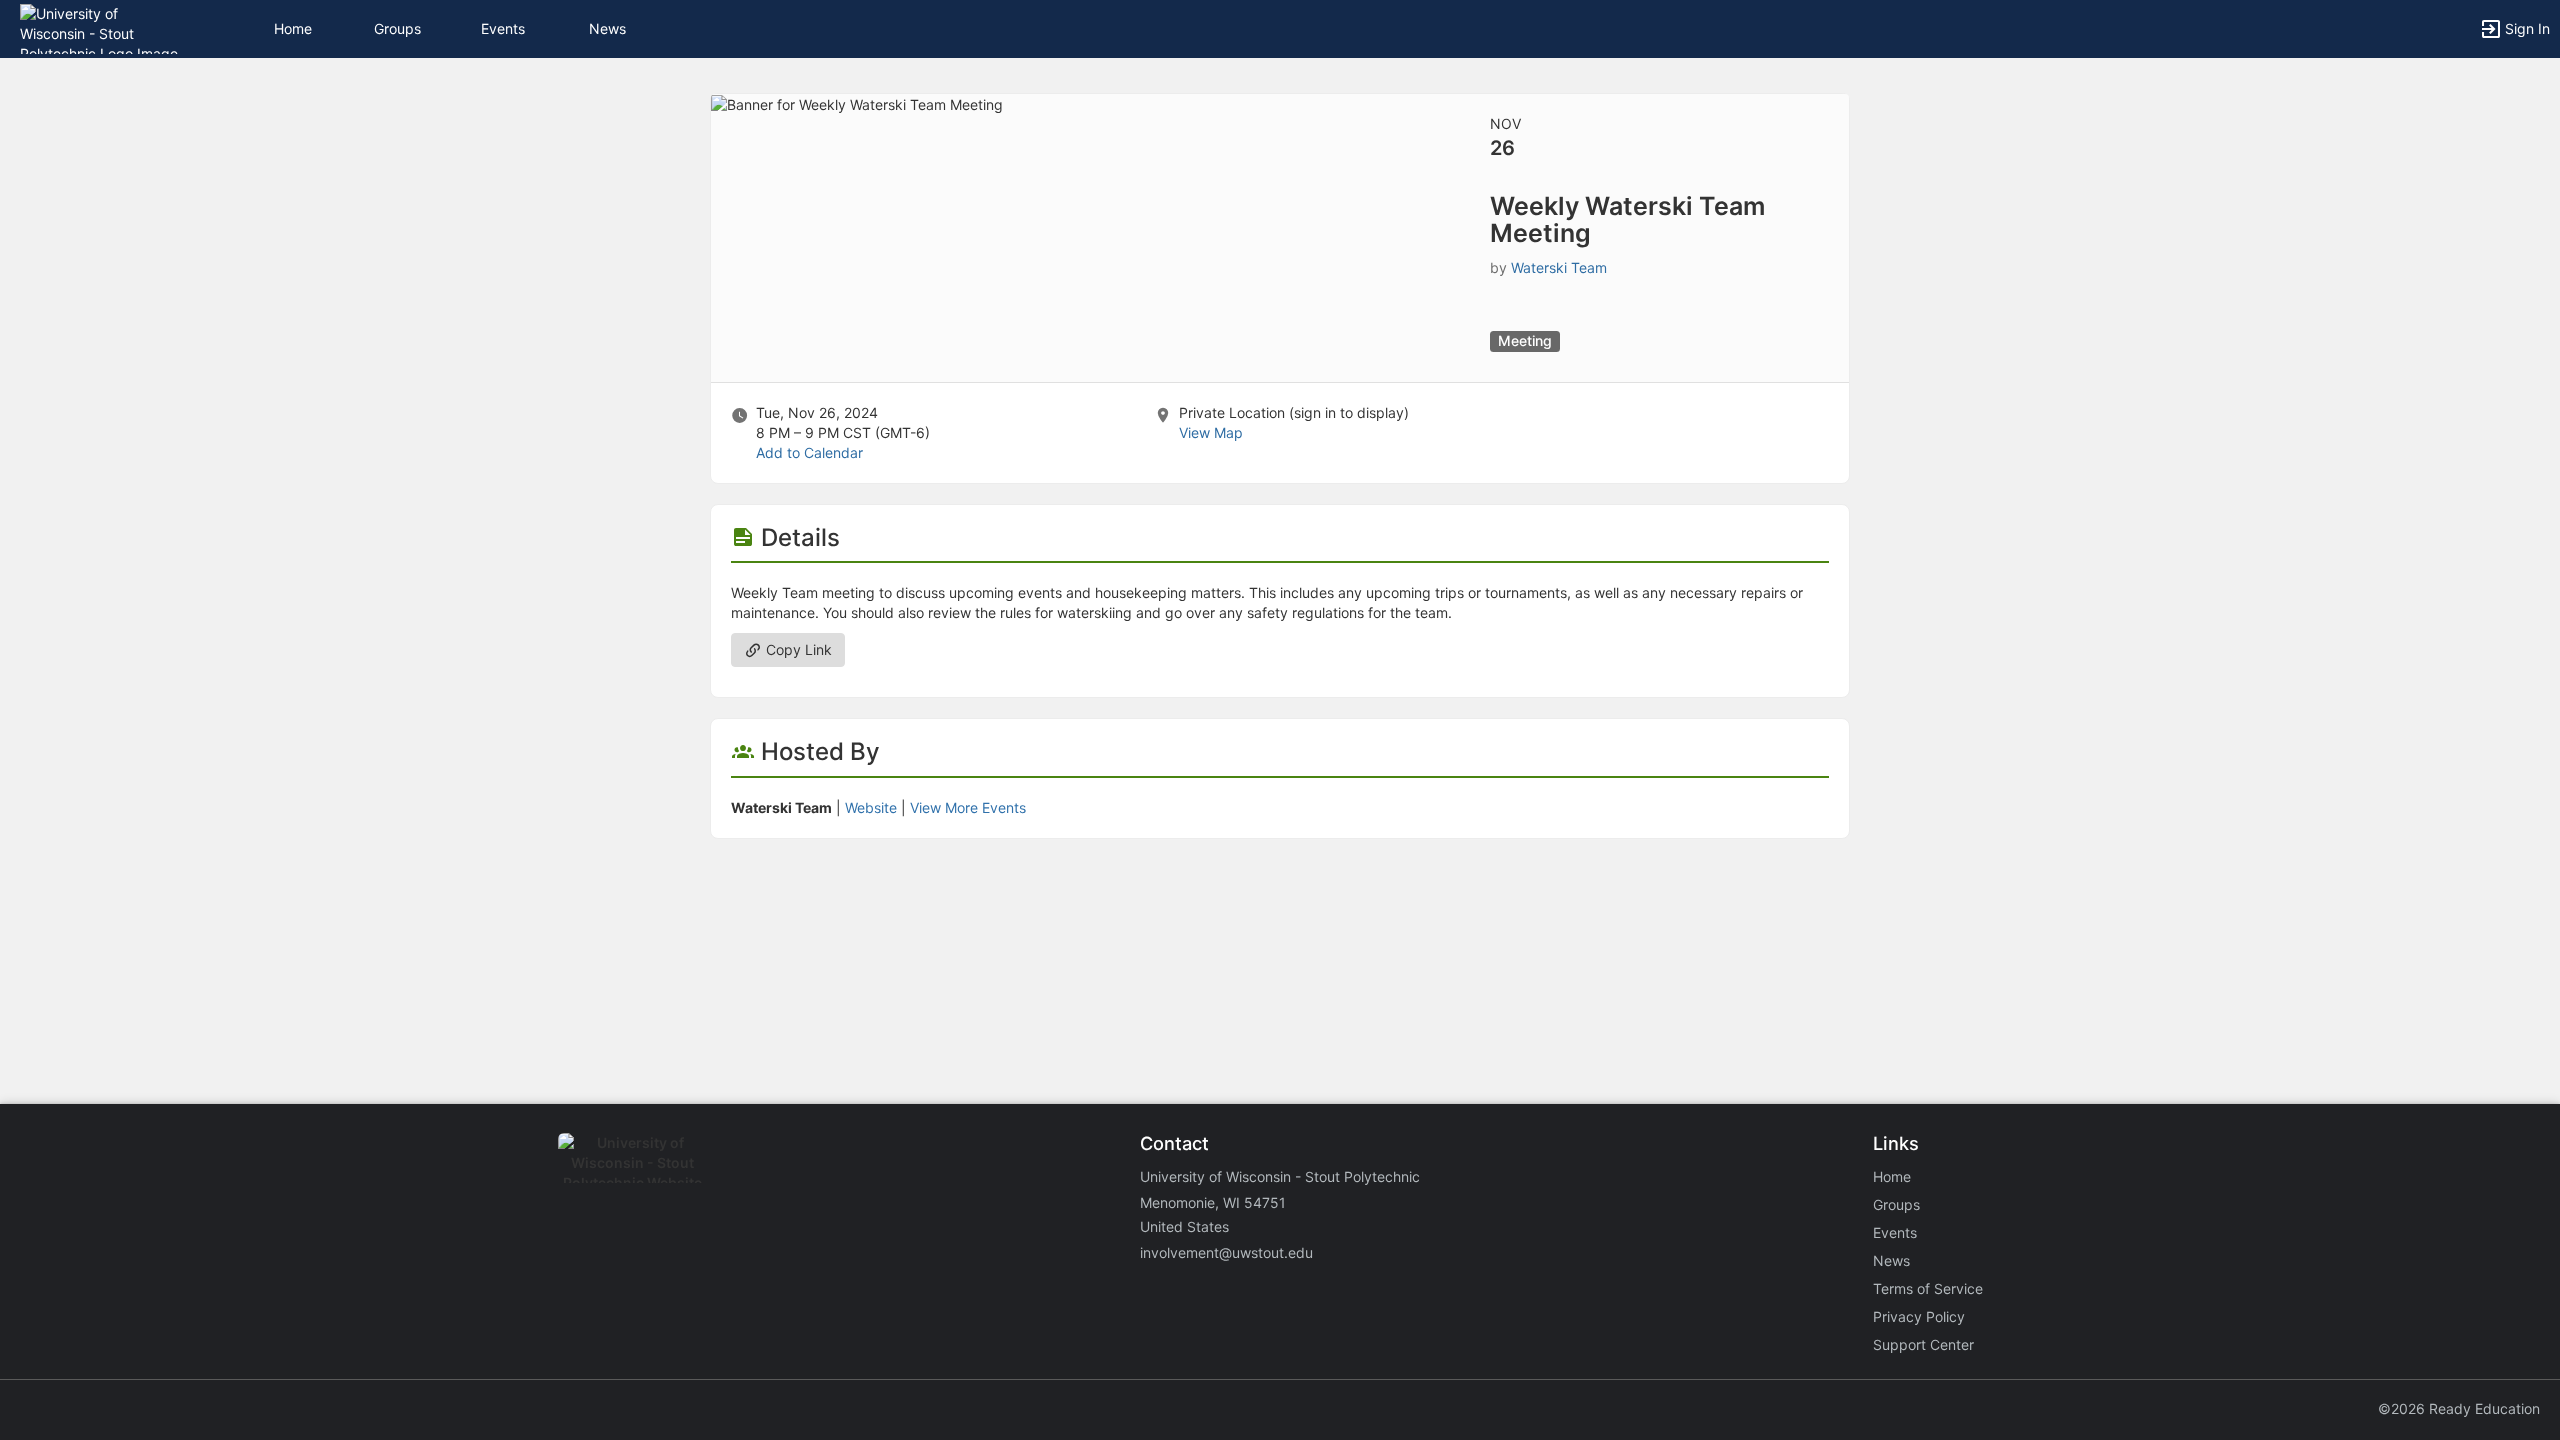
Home (1892, 1176)
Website (871, 807)
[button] (102, 27)
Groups (397, 28)
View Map (1211, 432)
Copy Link (797, 649)
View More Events (968, 807)
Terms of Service (1928, 1288)
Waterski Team (1559, 267)
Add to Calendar (809, 452)
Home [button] (293, 28)
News (607, 28)
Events (503, 28)
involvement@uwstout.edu (1226, 1252)
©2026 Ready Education (2459, 1408)
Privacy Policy (1919, 1316)
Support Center (1923, 1344)
